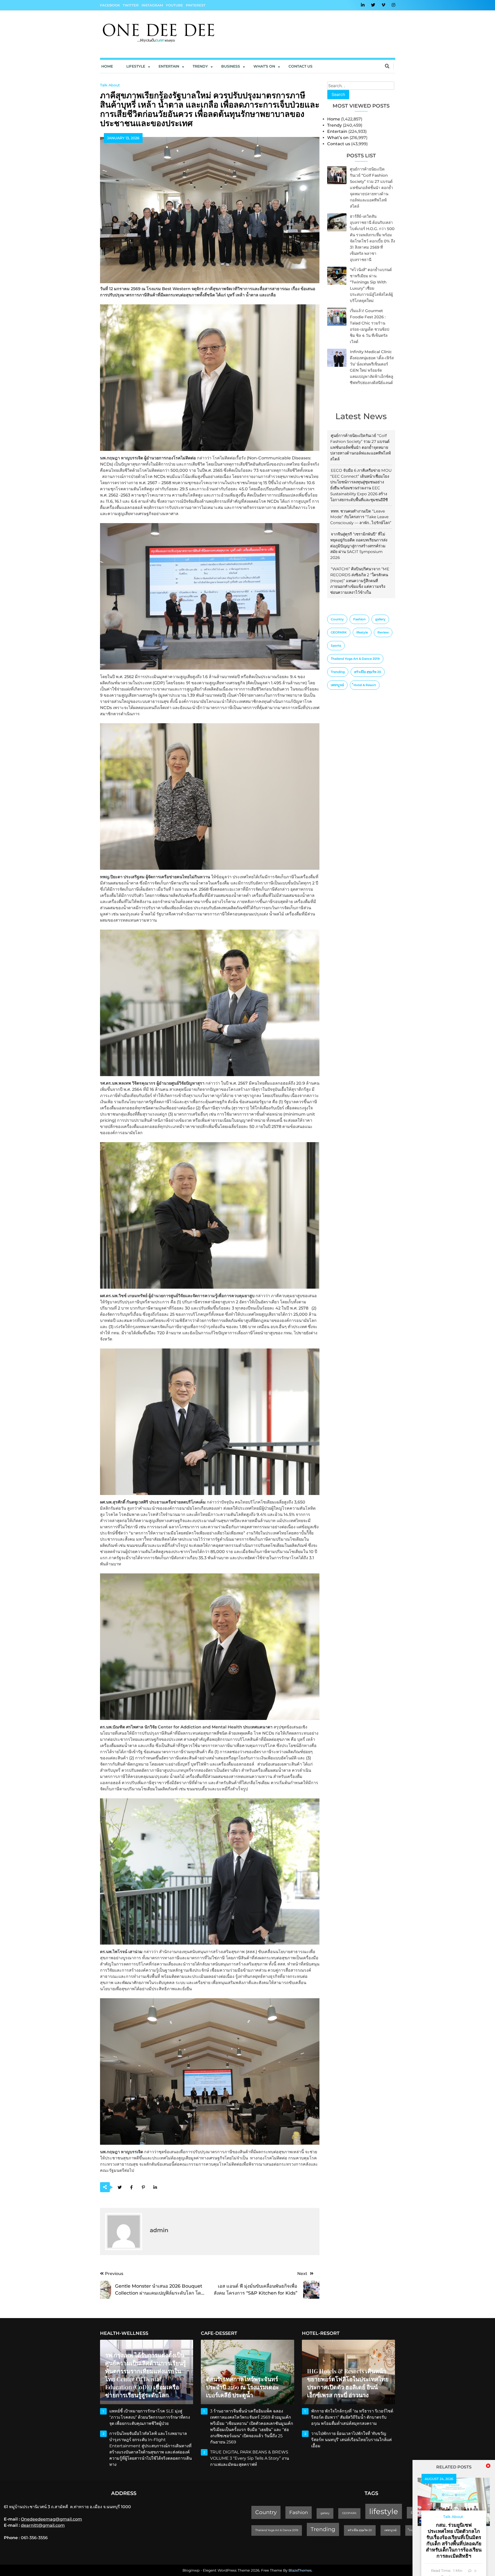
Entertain (169, 66)
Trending (338, 672)
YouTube (174, 5)
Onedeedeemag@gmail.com (51, 2519)
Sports (336, 645)
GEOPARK (339, 632)
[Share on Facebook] (132, 2187)
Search (338, 94)
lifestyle (362, 632)
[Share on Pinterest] (143, 2187)
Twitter (131, 5)
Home (107, 66)
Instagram (152, 5)
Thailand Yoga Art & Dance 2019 (355, 659)
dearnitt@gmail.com (43, 2525)
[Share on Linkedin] (155, 2187)
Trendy (200, 66)
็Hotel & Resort (365, 685)
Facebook (110, 5)
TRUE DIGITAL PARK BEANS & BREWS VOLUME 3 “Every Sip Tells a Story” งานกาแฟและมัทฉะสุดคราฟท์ (250, 2458)
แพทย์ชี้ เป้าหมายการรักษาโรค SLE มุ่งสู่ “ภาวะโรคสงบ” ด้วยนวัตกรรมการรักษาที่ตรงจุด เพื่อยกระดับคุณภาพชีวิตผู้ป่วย (150, 2417)
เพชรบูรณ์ (337, 685)
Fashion (359, 619)
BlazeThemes (300, 2570)
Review (383, 632)
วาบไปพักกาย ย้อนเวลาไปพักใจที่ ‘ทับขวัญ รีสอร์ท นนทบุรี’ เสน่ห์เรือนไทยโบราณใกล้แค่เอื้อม (352, 2440)
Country (337, 619)
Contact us (300, 66)
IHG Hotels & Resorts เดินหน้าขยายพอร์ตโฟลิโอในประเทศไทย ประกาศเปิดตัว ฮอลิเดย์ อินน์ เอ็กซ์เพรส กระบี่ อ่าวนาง (348, 2383)
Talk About (110, 85)
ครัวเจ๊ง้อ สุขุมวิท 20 (368, 672)
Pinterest (196, 5)
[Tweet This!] (120, 2187)
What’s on (338, 138)
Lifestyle (136, 66)
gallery (380, 619)
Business (231, 66)
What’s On (264, 66)
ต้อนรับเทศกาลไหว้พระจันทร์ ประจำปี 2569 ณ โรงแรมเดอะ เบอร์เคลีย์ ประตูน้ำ (242, 2387)
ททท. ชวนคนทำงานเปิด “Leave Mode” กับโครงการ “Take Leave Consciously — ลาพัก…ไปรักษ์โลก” (361, 517)
